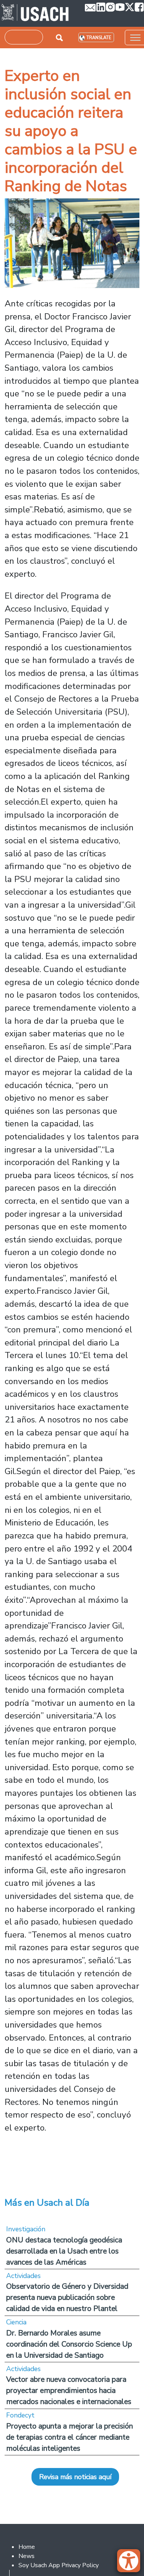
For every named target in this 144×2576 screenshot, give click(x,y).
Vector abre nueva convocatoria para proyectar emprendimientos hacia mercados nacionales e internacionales (69, 2390)
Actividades (23, 2276)
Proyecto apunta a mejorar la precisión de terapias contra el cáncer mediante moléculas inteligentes (70, 2437)
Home (27, 2547)
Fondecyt (20, 2415)
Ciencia (16, 2322)
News (26, 2556)
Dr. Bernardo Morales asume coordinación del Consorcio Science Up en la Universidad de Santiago (69, 2344)
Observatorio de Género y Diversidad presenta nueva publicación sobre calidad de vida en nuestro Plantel (67, 2297)
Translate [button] (99, 38)
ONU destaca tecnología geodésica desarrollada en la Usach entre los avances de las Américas (64, 2251)
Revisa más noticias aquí (75, 2477)
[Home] (35, 13)
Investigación (26, 2229)
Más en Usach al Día (47, 2203)
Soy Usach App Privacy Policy (59, 2565)
